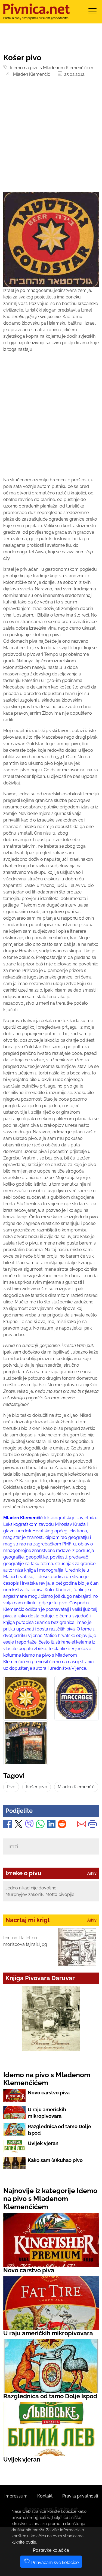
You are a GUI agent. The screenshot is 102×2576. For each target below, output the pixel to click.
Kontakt (45, 2496)
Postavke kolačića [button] (51, 2550)
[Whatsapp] (40, 1825)
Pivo (11, 1787)
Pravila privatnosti (80, 2496)
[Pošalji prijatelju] (82, 1825)
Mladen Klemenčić (30, 74)
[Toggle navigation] (92, 13)
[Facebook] (8, 1825)
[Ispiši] (92, 1825)
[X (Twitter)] (18, 1825)
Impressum (16, 2496)
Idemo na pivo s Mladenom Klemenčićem (50, 68)
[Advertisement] (51, 138)
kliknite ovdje (24, 2542)
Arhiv (92, 1873)
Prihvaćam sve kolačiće (54, 2563)
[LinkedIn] (51, 1825)
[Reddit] (62, 1825)
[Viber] (29, 1825)
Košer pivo (37, 1787)
